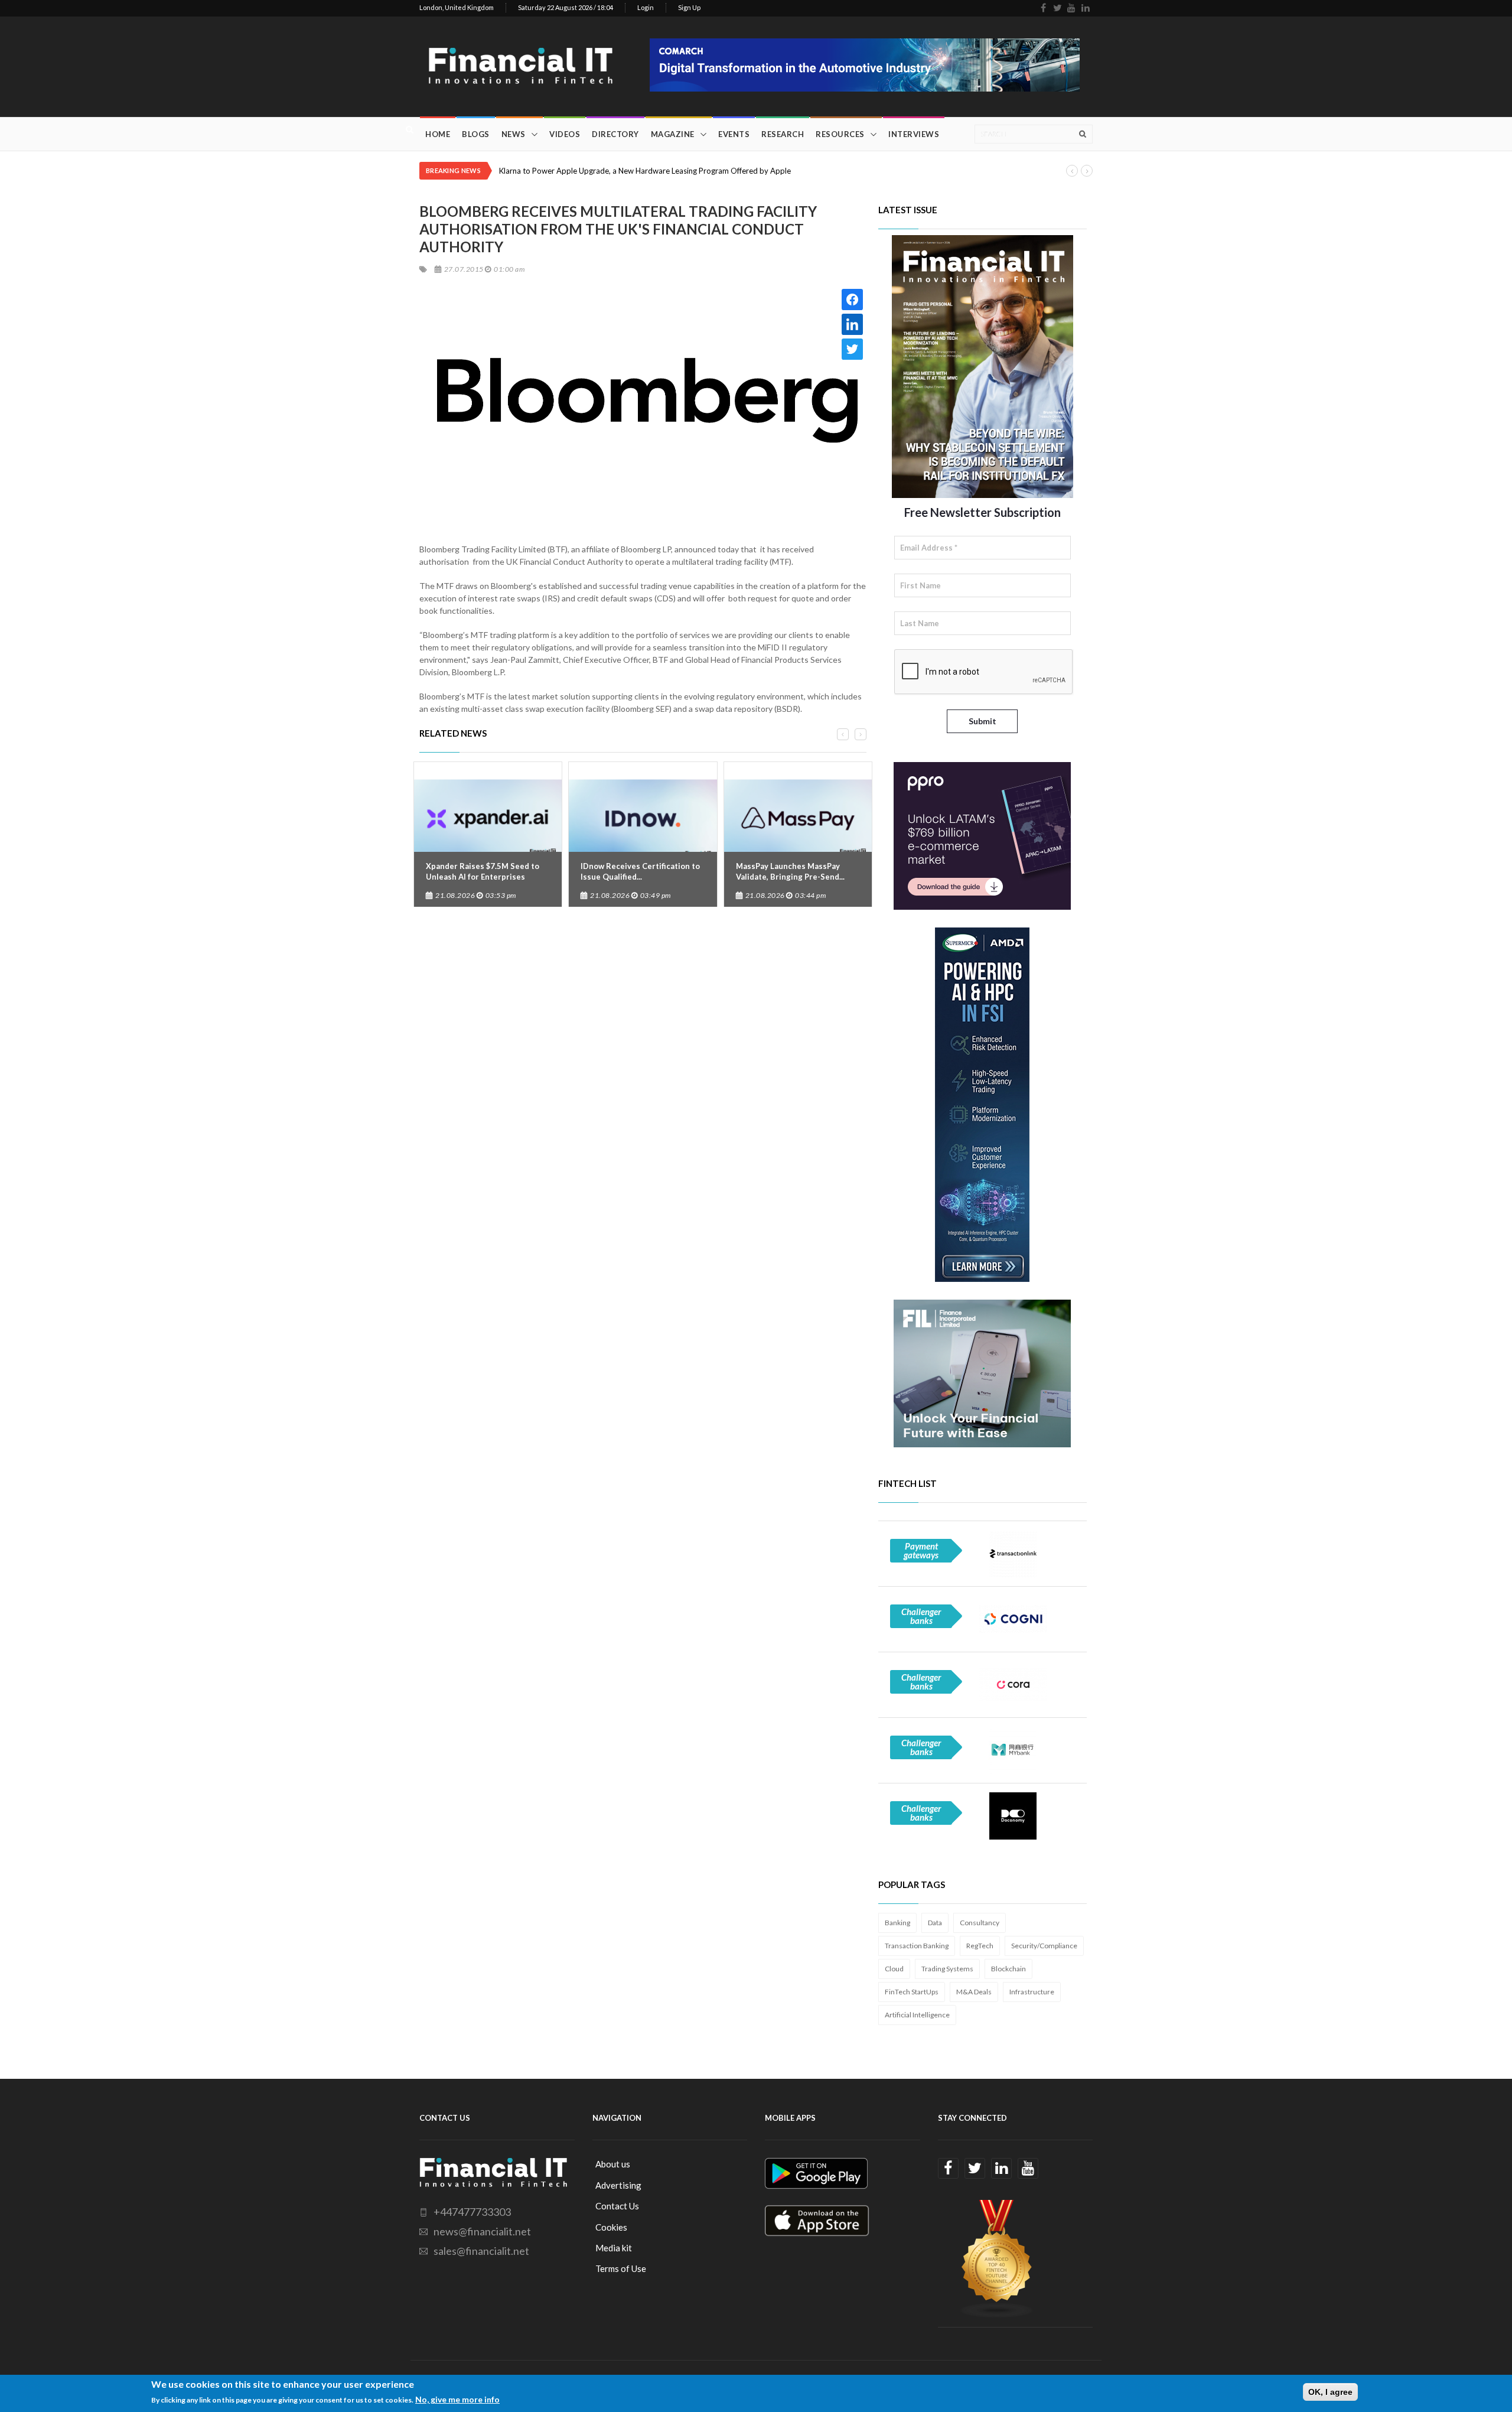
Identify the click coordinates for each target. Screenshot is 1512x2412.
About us (613, 2164)
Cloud (894, 1969)
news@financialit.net (482, 2231)
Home (438, 134)
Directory (615, 134)
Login (646, 7)
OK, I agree (1330, 2392)
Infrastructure (1032, 1992)
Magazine (673, 134)
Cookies (611, 2227)
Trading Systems (947, 1969)
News (514, 134)
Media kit (614, 2248)
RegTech (980, 1946)
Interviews (914, 134)
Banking (897, 1923)
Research (783, 134)
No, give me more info (457, 2399)
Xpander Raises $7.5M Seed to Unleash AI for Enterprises (483, 871)
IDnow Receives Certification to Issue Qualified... (640, 871)
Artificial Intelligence (917, 2015)
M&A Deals (974, 1992)
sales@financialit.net (481, 2251)
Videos (565, 134)
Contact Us (617, 2206)
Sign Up (689, 7)
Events (734, 134)
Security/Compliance (1044, 1946)
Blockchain (1008, 1969)
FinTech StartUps (912, 1992)
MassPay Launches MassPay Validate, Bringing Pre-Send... (790, 871)
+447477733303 (472, 2212)
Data (935, 1923)
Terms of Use (621, 2268)
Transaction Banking (917, 1946)
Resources (840, 134)
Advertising (618, 2185)
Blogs (476, 134)
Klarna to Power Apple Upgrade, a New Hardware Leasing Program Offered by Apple (645, 171)
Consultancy (980, 1923)
